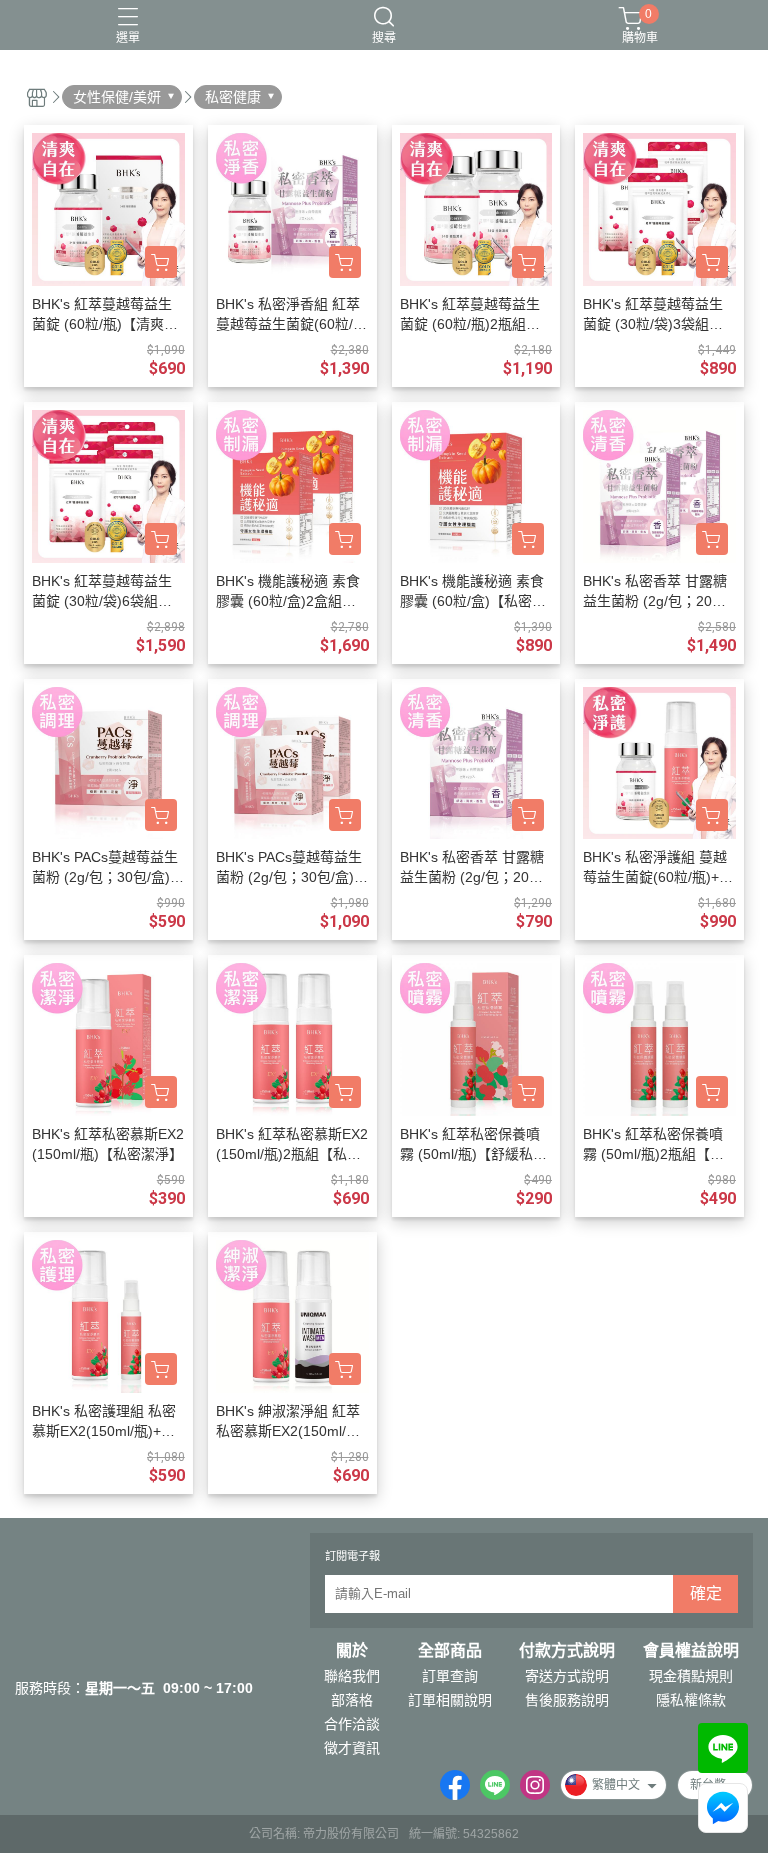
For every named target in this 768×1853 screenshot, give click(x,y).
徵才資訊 (352, 1748)
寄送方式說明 (567, 1676)
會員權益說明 (691, 1651)
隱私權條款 (691, 1700)
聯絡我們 (352, 1676)
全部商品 (450, 1651)
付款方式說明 (567, 1651)
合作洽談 (352, 1724)
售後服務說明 (567, 1700)
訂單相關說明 (450, 1700)
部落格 (352, 1700)
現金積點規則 (691, 1676)
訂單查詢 (450, 1676)
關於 (352, 1651)
